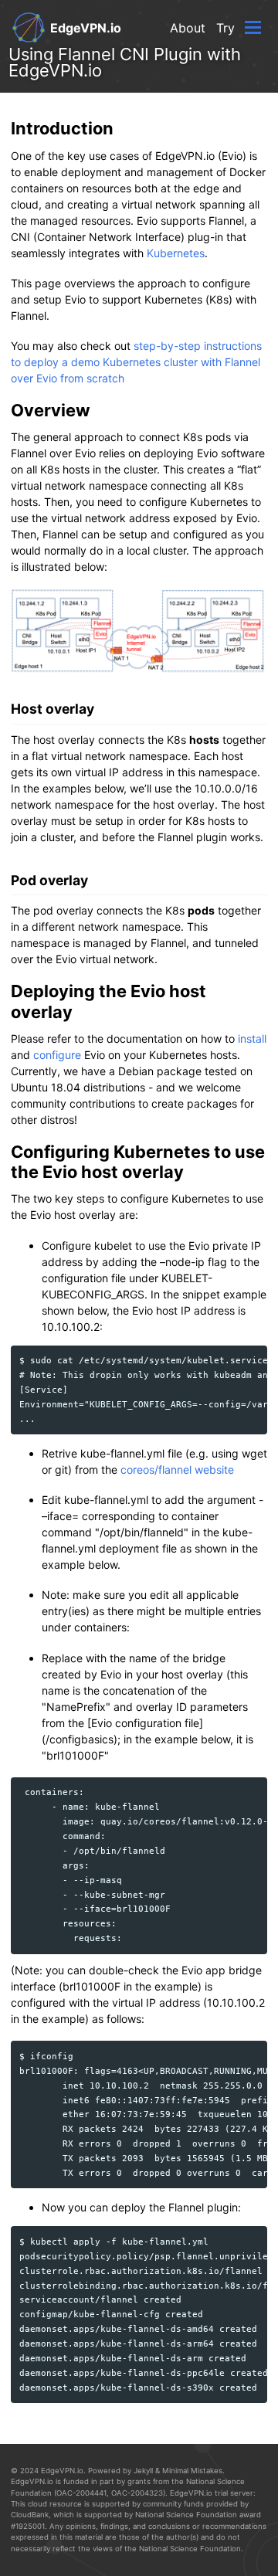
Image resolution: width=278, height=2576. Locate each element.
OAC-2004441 (81, 2493)
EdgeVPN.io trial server (212, 2493)
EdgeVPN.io (86, 28)
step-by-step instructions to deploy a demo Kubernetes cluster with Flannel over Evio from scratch (136, 362)
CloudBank (30, 2515)
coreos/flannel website (177, 1470)
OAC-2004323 (137, 2493)
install (252, 1039)
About (188, 28)
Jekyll (143, 2471)
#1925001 (28, 2526)
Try (225, 28)
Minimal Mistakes (192, 2471)
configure (57, 1055)
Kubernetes (176, 253)
